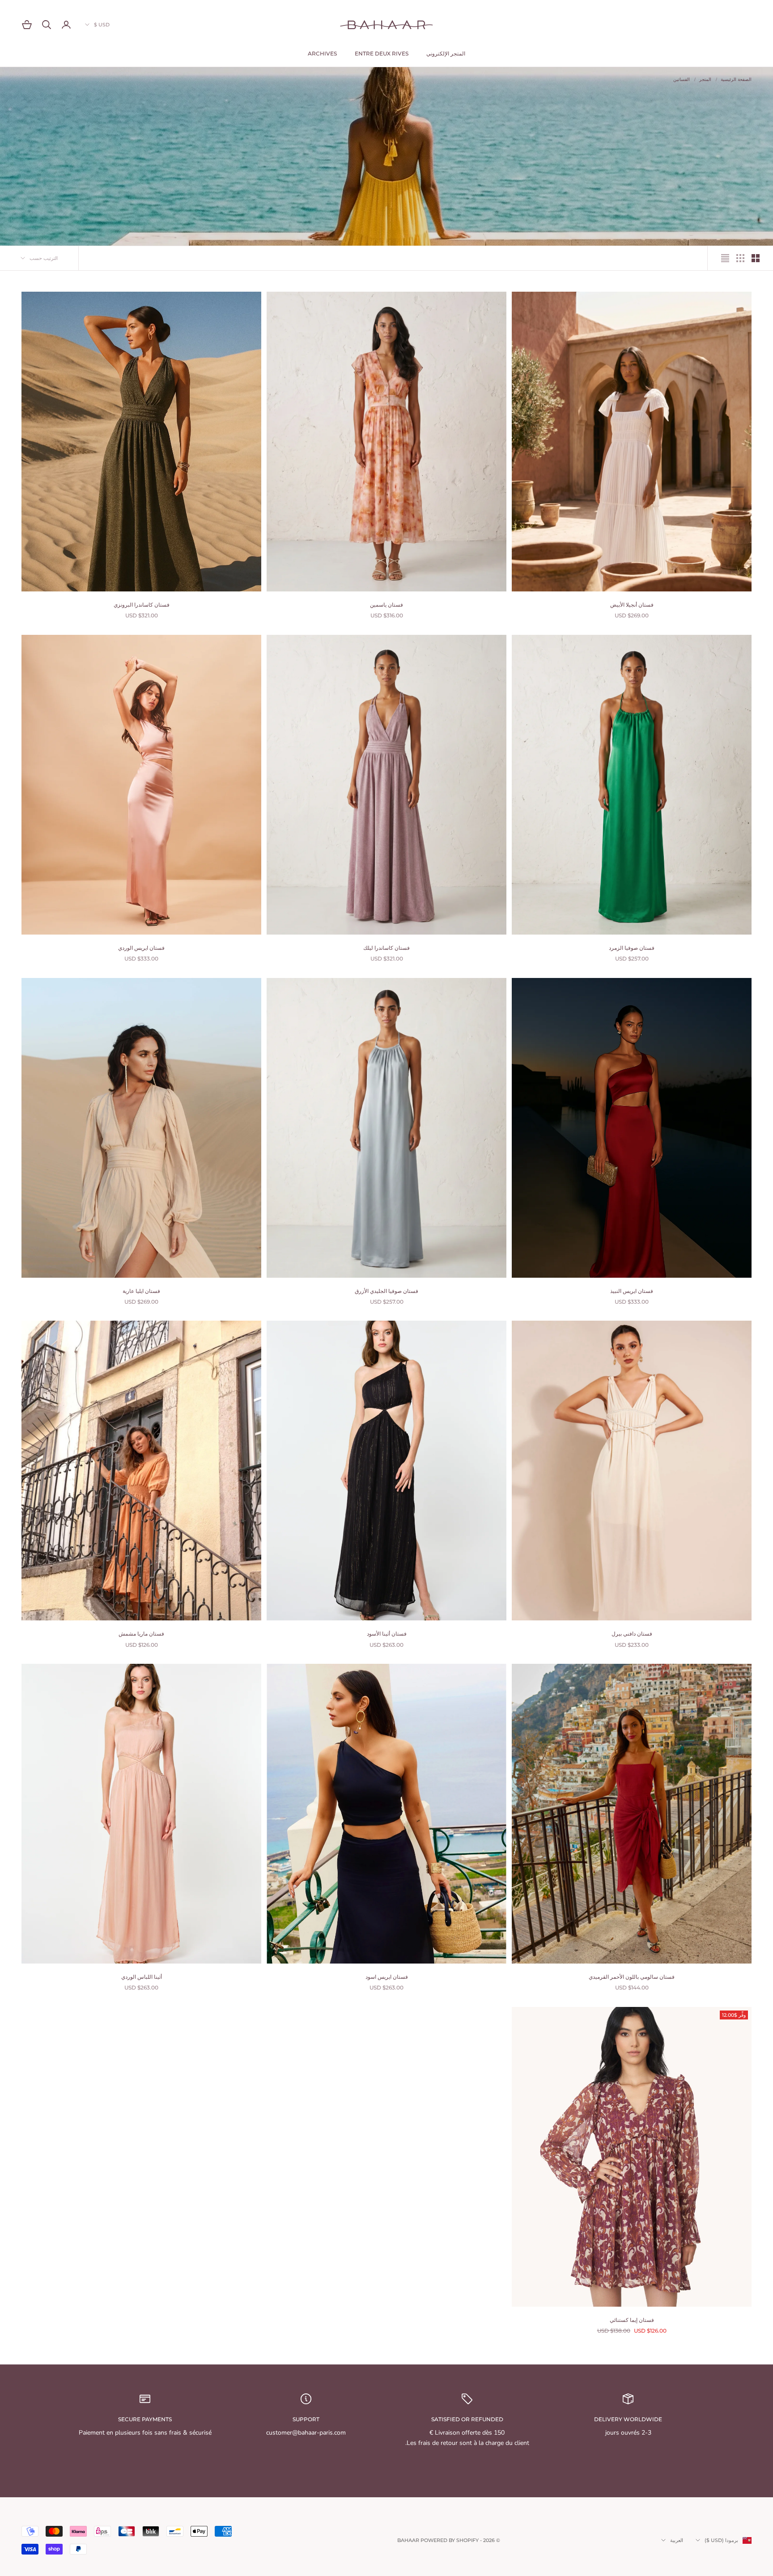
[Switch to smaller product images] (740, 258)
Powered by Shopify (450, 2540)
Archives (322, 53)
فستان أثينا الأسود (387, 1634)
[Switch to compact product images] (725, 258)
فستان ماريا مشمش (141, 1634)
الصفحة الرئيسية (736, 80)
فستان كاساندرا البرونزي (142, 605)
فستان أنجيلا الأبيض (632, 605)
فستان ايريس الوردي (141, 948)
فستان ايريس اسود (387, 1977)
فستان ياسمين (386, 605)
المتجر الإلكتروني (446, 53)
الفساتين (682, 80)
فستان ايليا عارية (141, 1291)
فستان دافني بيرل (632, 1634)
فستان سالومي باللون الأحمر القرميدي (632, 1977)
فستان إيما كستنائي (632, 2320)
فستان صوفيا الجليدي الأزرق (386, 1291)
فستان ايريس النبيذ (632, 1291)
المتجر (705, 80)
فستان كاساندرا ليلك (386, 948)
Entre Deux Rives (382, 53)
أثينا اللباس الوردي (142, 1977)
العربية (677, 2540)
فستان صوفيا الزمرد (632, 948)
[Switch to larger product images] (756, 258)
